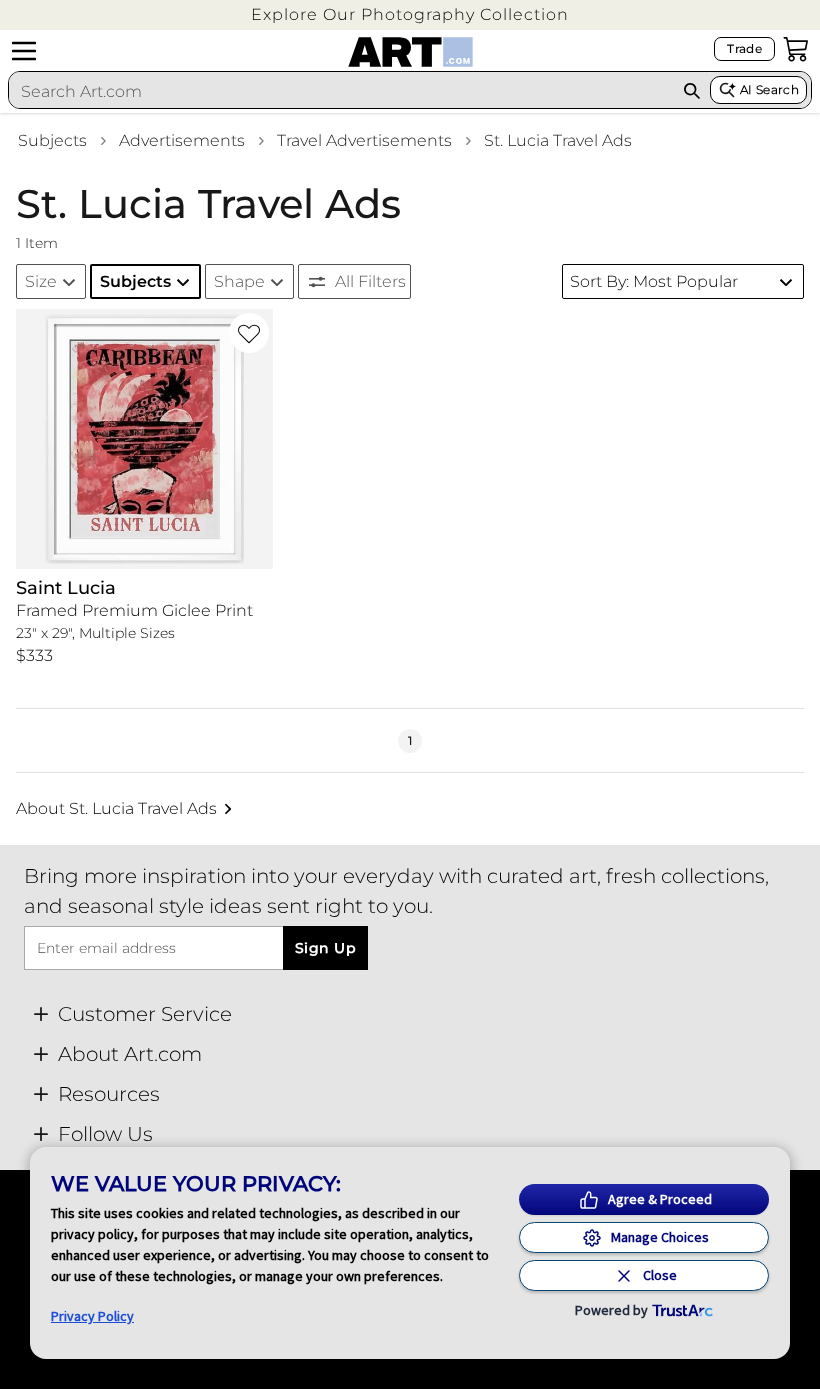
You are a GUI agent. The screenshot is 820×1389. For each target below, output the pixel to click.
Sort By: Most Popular (654, 281)
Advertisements (182, 140)
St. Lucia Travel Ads (558, 140)
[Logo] (410, 52)
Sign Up (325, 948)
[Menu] (24, 51)
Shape (239, 281)
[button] (410, 14)
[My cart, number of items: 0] (796, 49)
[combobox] (341, 91)
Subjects (52, 140)
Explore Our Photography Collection (410, 14)
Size (41, 281)
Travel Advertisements (364, 140)
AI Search (769, 89)
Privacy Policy (92, 1316)
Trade (744, 48)
